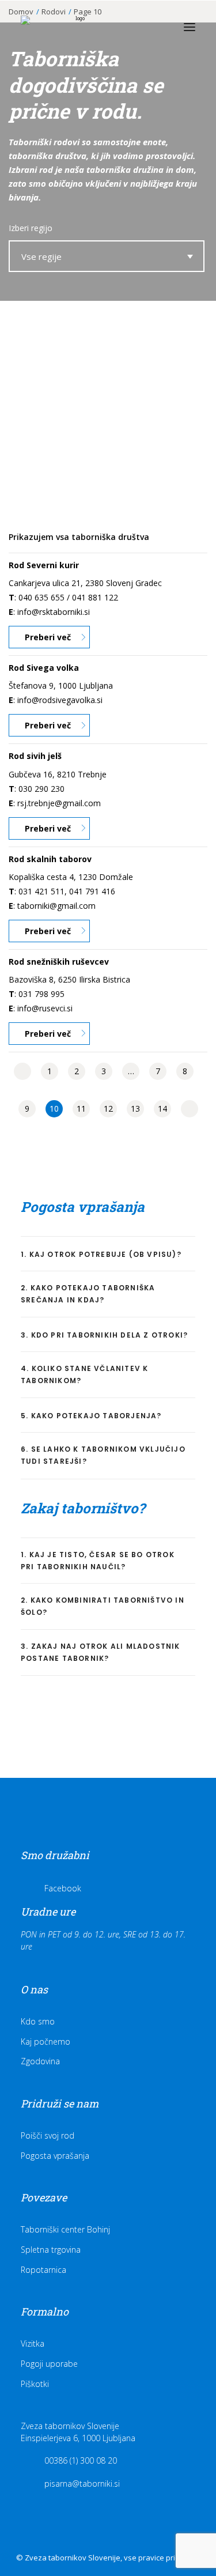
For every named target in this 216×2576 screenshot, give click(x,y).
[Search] (137, 27)
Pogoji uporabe (49, 2364)
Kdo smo (38, 2021)
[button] (190, 27)
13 (135, 1108)
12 (108, 1108)
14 (162, 1108)
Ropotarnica (43, 2270)
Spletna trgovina (51, 2250)
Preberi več (48, 637)
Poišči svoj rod (48, 2135)
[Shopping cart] (156, 27)
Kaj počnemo (46, 2041)
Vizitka (33, 2343)
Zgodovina (40, 2061)
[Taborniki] (75, 27)
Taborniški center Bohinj (65, 2229)
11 (81, 1108)
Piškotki (35, 2384)
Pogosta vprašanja (55, 2156)
